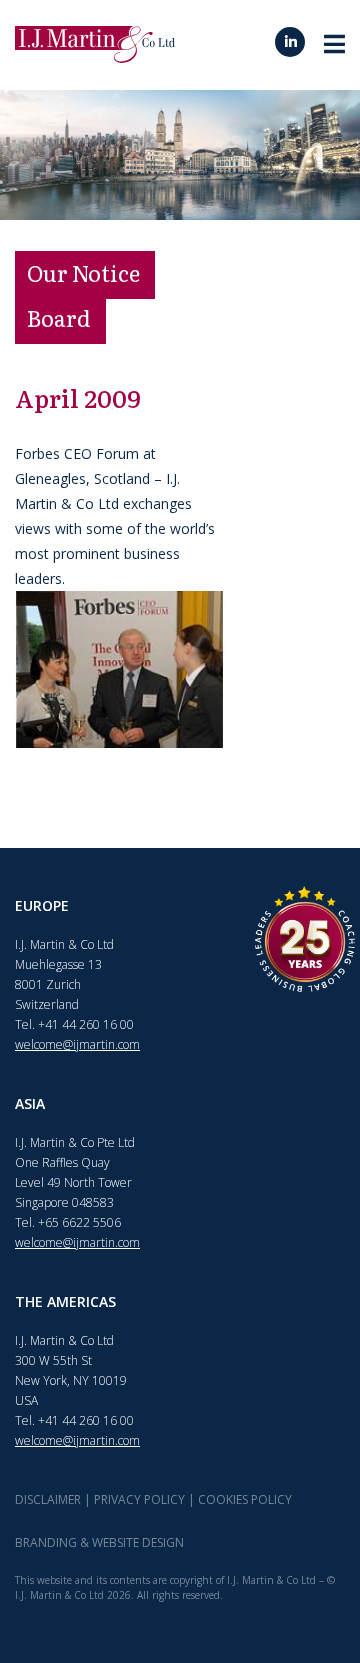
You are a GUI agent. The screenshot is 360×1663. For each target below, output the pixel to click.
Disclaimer (48, 1499)
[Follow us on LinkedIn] (290, 42)
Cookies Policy (245, 1499)
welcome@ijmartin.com (77, 1044)
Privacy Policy (139, 1499)
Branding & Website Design (99, 1542)
